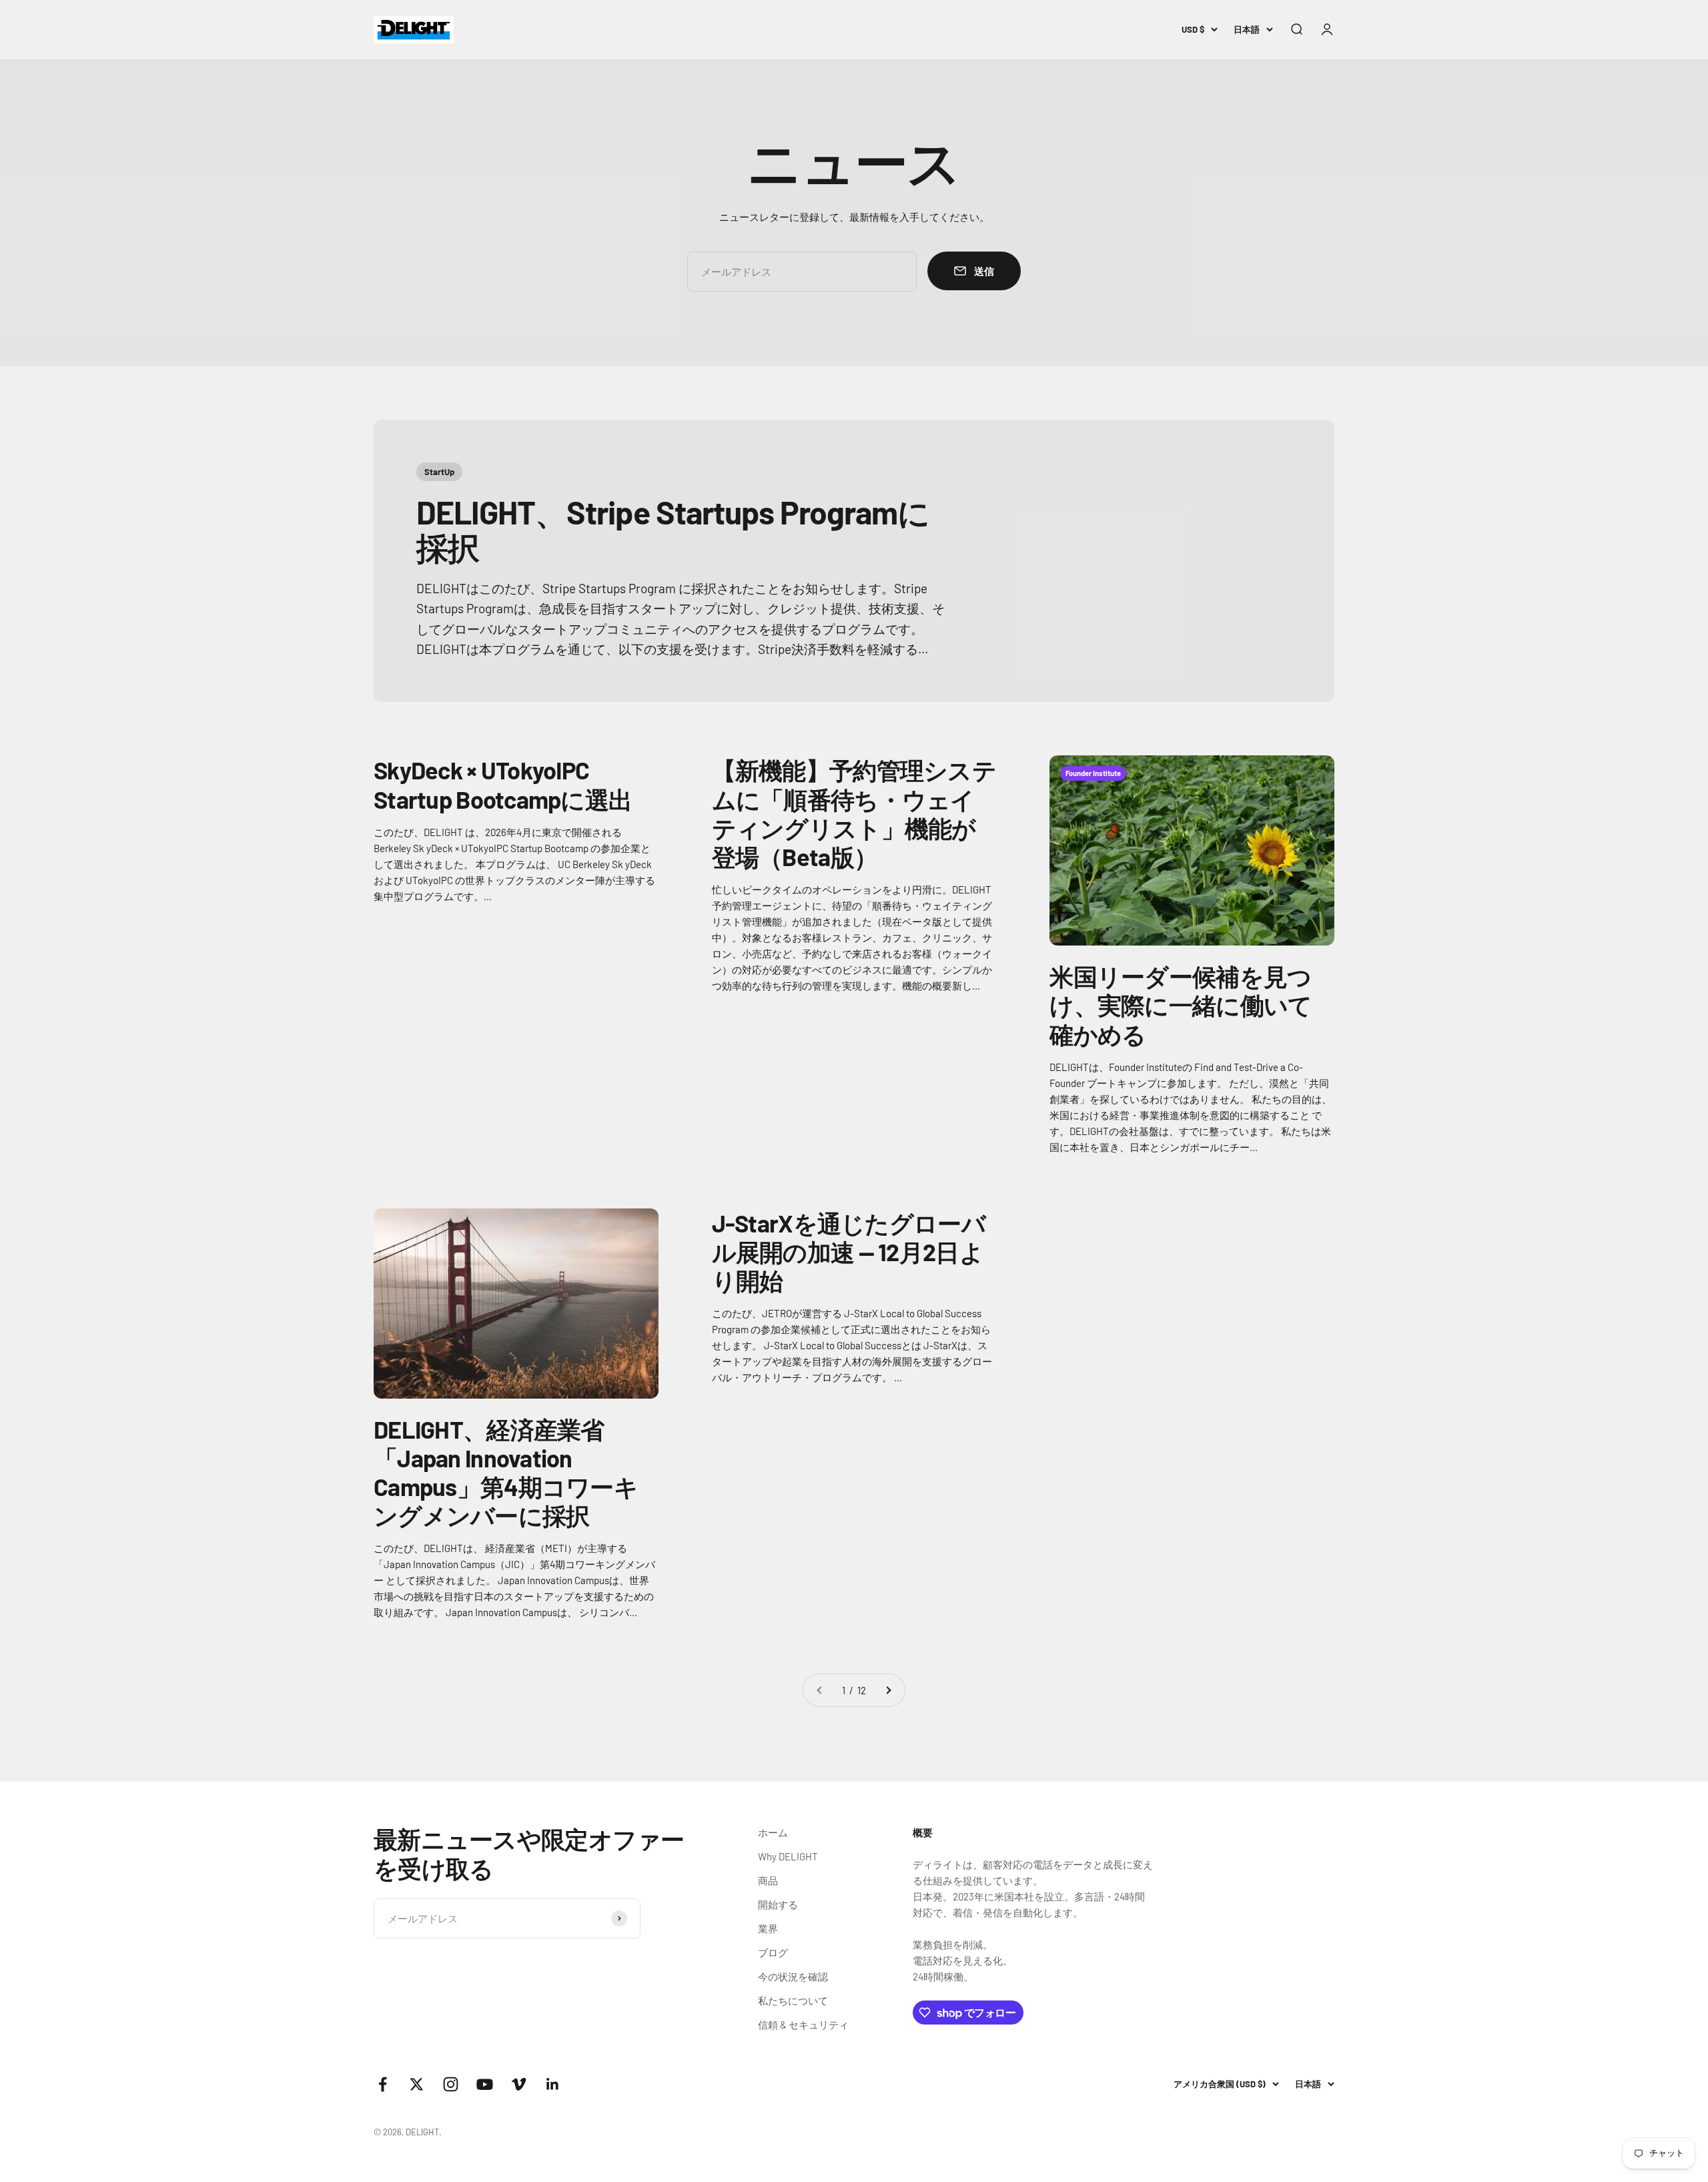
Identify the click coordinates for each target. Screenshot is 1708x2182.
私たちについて (793, 2001)
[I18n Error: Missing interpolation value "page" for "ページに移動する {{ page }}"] (888, 1690)
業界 (768, 1928)
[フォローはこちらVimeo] (519, 2084)
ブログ (773, 1952)
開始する (778, 1904)
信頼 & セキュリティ (803, 2025)
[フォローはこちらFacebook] (383, 2084)
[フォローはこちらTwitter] (417, 2084)
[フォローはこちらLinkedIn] (553, 2084)
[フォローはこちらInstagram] (451, 2084)
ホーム (773, 1832)
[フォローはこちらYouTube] (485, 2084)
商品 (768, 1880)
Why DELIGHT (788, 1856)
